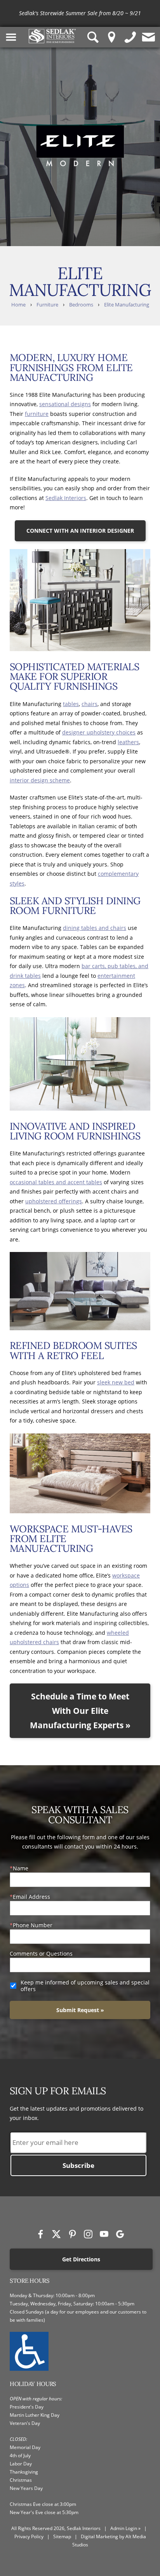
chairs (90, 704)
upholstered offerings (54, 1201)
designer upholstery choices (99, 732)
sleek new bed (116, 1382)
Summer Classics (101, 13)
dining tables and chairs (95, 928)
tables (71, 704)
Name (21, 1868)
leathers (128, 742)
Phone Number (33, 1925)
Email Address (31, 1897)
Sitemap (62, 2536)
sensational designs (65, 404)
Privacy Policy (29, 2536)
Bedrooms (81, 305)
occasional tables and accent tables (56, 1182)
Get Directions (81, 2259)
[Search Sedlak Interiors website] (93, 37)
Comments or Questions (41, 1954)
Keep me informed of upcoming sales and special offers (85, 1986)
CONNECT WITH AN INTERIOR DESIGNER (80, 531)
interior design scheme (40, 780)
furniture (37, 414)
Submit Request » (80, 2010)
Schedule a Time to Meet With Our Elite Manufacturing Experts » (80, 1711)
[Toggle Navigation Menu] (11, 37)
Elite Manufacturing (127, 305)
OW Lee (142, 13)
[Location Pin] (112, 37)
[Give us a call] (130, 37)
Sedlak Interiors (66, 498)
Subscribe (78, 2165)
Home (18, 305)
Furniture (47, 305)
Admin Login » (125, 2528)
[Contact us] (149, 37)
